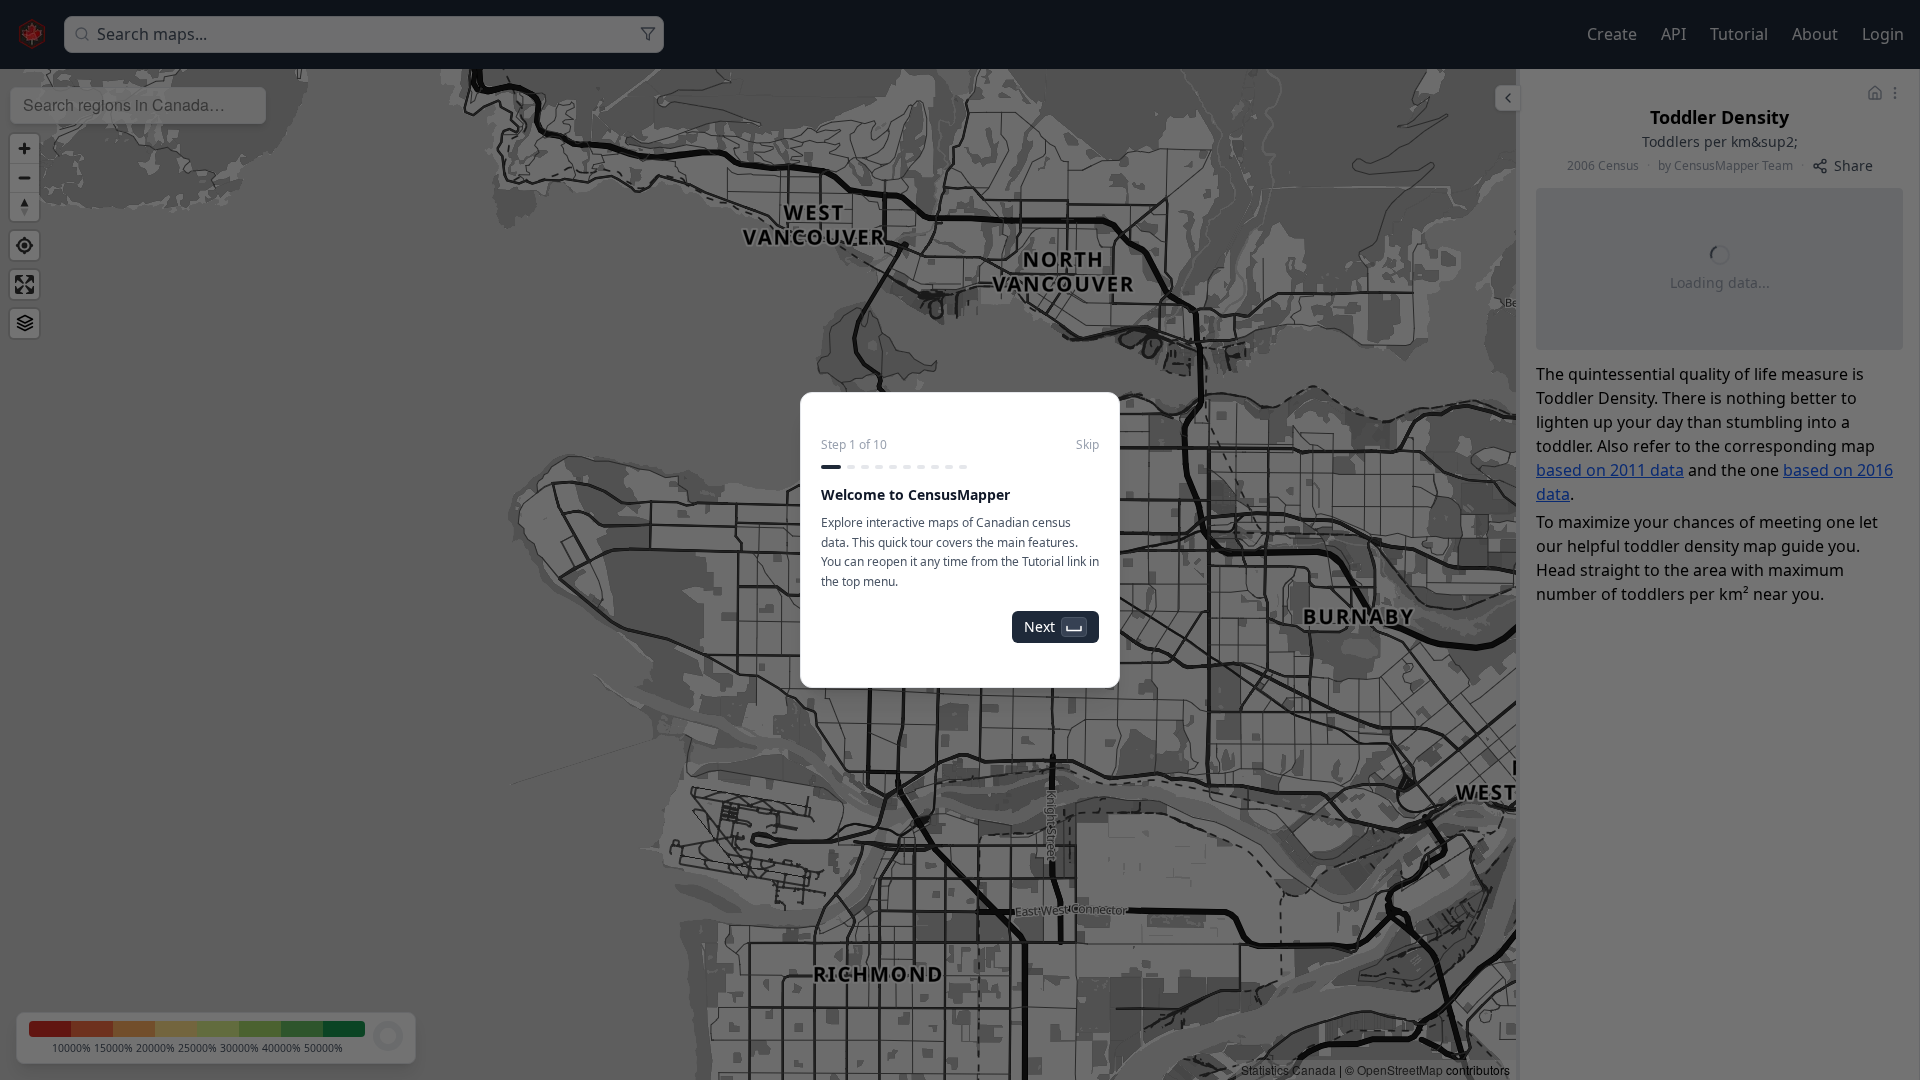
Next (1039, 626)
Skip (1087, 445)
